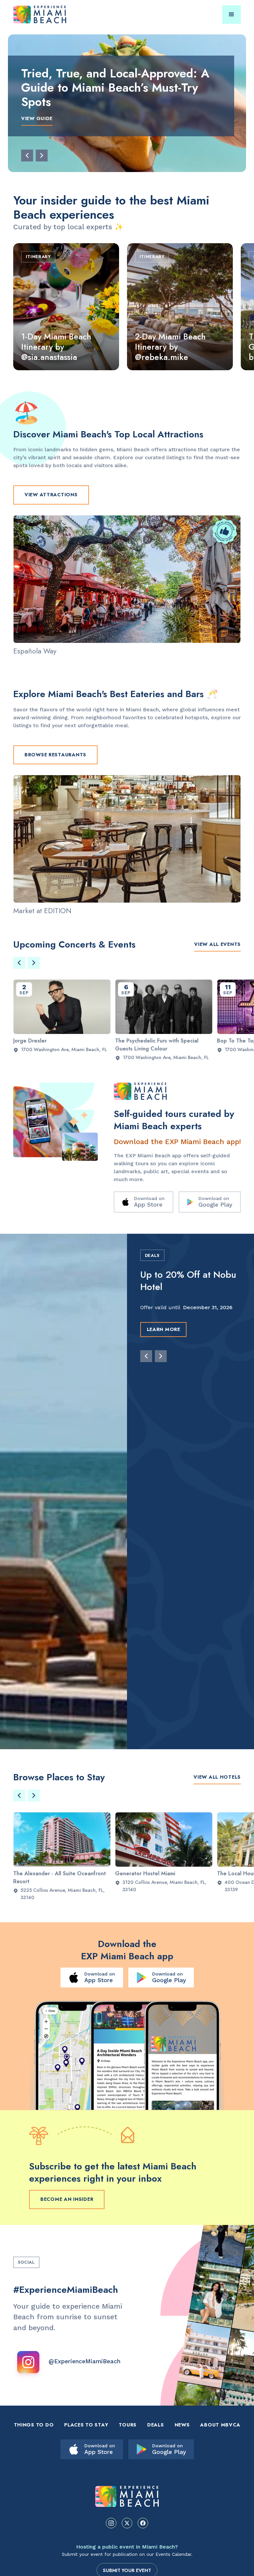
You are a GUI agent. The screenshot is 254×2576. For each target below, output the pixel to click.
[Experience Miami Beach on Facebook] (143, 2523)
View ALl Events (217, 944)
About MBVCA (220, 2425)
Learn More (164, 1342)
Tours (128, 2425)
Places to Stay (86, 2425)
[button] (232, 15)
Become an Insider (67, 2199)
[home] (49, 15)
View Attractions (51, 495)
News (182, 2425)
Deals (156, 2425)
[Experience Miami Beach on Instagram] (111, 2523)
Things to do (34, 2425)
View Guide (37, 118)
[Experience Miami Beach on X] (127, 2523)
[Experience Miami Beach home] (127, 2496)
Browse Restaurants (55, 755)
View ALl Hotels (217, 1777)
